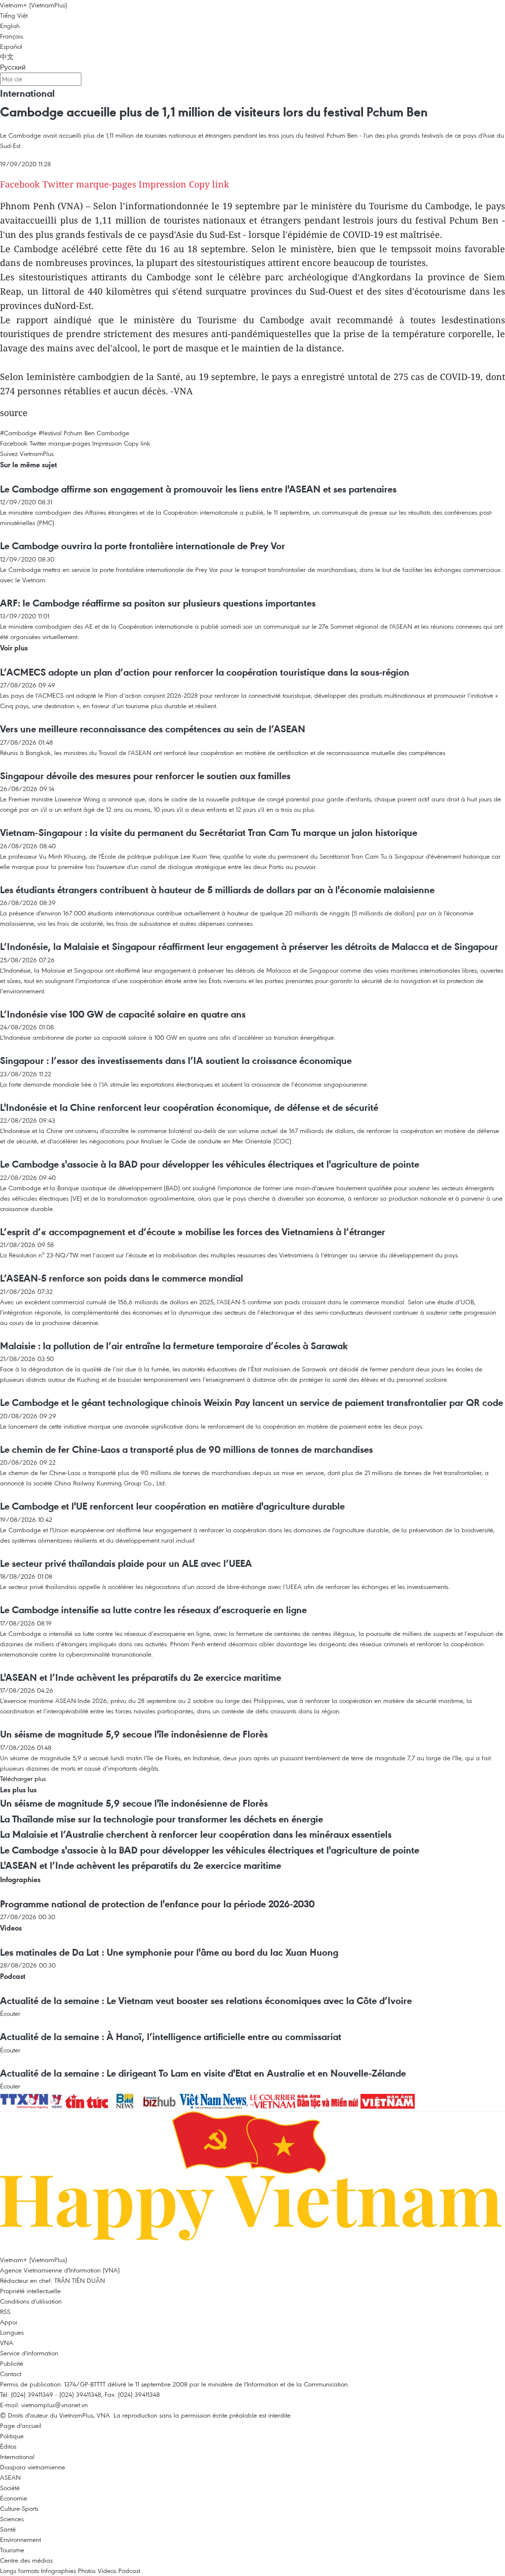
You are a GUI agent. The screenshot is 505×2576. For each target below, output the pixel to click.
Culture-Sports (19, 2508)
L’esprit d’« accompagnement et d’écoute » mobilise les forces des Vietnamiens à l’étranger (193, 1232)
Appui (9, 2322)
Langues (12, 2332)
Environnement (20, 2539)
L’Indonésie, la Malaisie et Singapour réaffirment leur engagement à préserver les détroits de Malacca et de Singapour (249, 947)
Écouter (10, 2013)
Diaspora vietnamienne (33, 2467)
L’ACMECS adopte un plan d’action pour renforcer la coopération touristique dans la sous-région (205, 672)
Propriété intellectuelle (30, 2291)
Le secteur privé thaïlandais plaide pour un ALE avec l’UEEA (126, 1563)
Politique (12, 2436)
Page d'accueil (21, 2425)
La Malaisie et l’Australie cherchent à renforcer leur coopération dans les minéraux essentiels (196, 1834)
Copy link (209, 184)
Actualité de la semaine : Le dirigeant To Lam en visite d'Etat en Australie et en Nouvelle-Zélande (203, 2073)
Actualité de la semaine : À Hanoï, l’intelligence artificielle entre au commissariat (171, 2037)
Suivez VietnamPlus (27, 454)
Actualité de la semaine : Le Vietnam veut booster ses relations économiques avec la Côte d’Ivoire (206, 2001)
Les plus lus (18, 1790)
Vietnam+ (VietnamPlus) (34, 5)
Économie (14, 2498)
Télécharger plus (23, 1779)
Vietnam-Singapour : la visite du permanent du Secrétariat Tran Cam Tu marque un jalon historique (209, 833)
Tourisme (12, 2550)
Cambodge (113, 433)
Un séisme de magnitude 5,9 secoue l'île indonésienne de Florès (134, 1734)
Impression (162, 184)
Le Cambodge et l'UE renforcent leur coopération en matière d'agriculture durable (172, 1506)
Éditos (8, 2446)
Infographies (20, 1879)
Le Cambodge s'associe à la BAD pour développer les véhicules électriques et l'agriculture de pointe (210, 1164)
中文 (7, 57)
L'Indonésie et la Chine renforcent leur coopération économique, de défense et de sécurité (189, 1107)
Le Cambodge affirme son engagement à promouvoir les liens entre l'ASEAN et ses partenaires (198, 489)
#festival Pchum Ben (67, 433)
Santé (8, 2529)
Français (12, 36)
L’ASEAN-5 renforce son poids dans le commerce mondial (122, 1278)
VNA (7, 2343)
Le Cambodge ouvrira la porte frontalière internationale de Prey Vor (143, 546)
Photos (87, 2571)
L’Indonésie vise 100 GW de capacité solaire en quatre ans (123, 1014)
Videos (11, 1928)
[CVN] (274, 2100)
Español (11, 46)
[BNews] (126, 2100)
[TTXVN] (25, 2100)
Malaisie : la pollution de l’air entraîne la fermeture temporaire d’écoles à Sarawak (174, 1346)
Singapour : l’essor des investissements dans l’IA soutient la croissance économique (176, 1061)
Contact (11, 2374)
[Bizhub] (160, 2100)
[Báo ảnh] (388, 2100)
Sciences (12, 2519)
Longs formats (19, 2571)
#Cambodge (18, 433)
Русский (13, 67)
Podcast (13, 1976)
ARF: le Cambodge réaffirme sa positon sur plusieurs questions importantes (158, 603)
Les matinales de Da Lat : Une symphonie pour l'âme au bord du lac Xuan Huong (169, 1952)
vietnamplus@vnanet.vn (54, 2405)
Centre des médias (26, 2560)
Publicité (12, 2363)
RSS (5, 2311)
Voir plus (14, 648)
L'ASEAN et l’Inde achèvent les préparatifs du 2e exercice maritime (141, 1677)
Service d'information (29, 2353)
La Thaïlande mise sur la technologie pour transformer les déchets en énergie (162, 1819)
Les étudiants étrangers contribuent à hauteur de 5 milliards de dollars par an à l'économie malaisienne (217, 890)
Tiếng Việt (14, 15)
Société (10, 2488)
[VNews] (57, 2100)
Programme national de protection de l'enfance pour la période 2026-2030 (157, 1904)
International (27, 93)
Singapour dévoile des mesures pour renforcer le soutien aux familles (145, 776)
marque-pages (106, 184)
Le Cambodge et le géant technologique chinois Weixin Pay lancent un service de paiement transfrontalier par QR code (252, 1402)
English (10, 26)
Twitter (58, 184)
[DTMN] (329, 2100)
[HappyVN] (252, 2182)
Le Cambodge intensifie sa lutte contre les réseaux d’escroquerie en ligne (153, 1610)
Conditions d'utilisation (31, 2301)
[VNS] (215, 2100)
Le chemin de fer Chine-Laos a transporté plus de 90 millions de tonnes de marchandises (186, 1449)
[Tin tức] (88, 2100)
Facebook (20, 184)
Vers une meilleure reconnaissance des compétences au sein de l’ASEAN (153, 729)
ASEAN (10, 2477)
